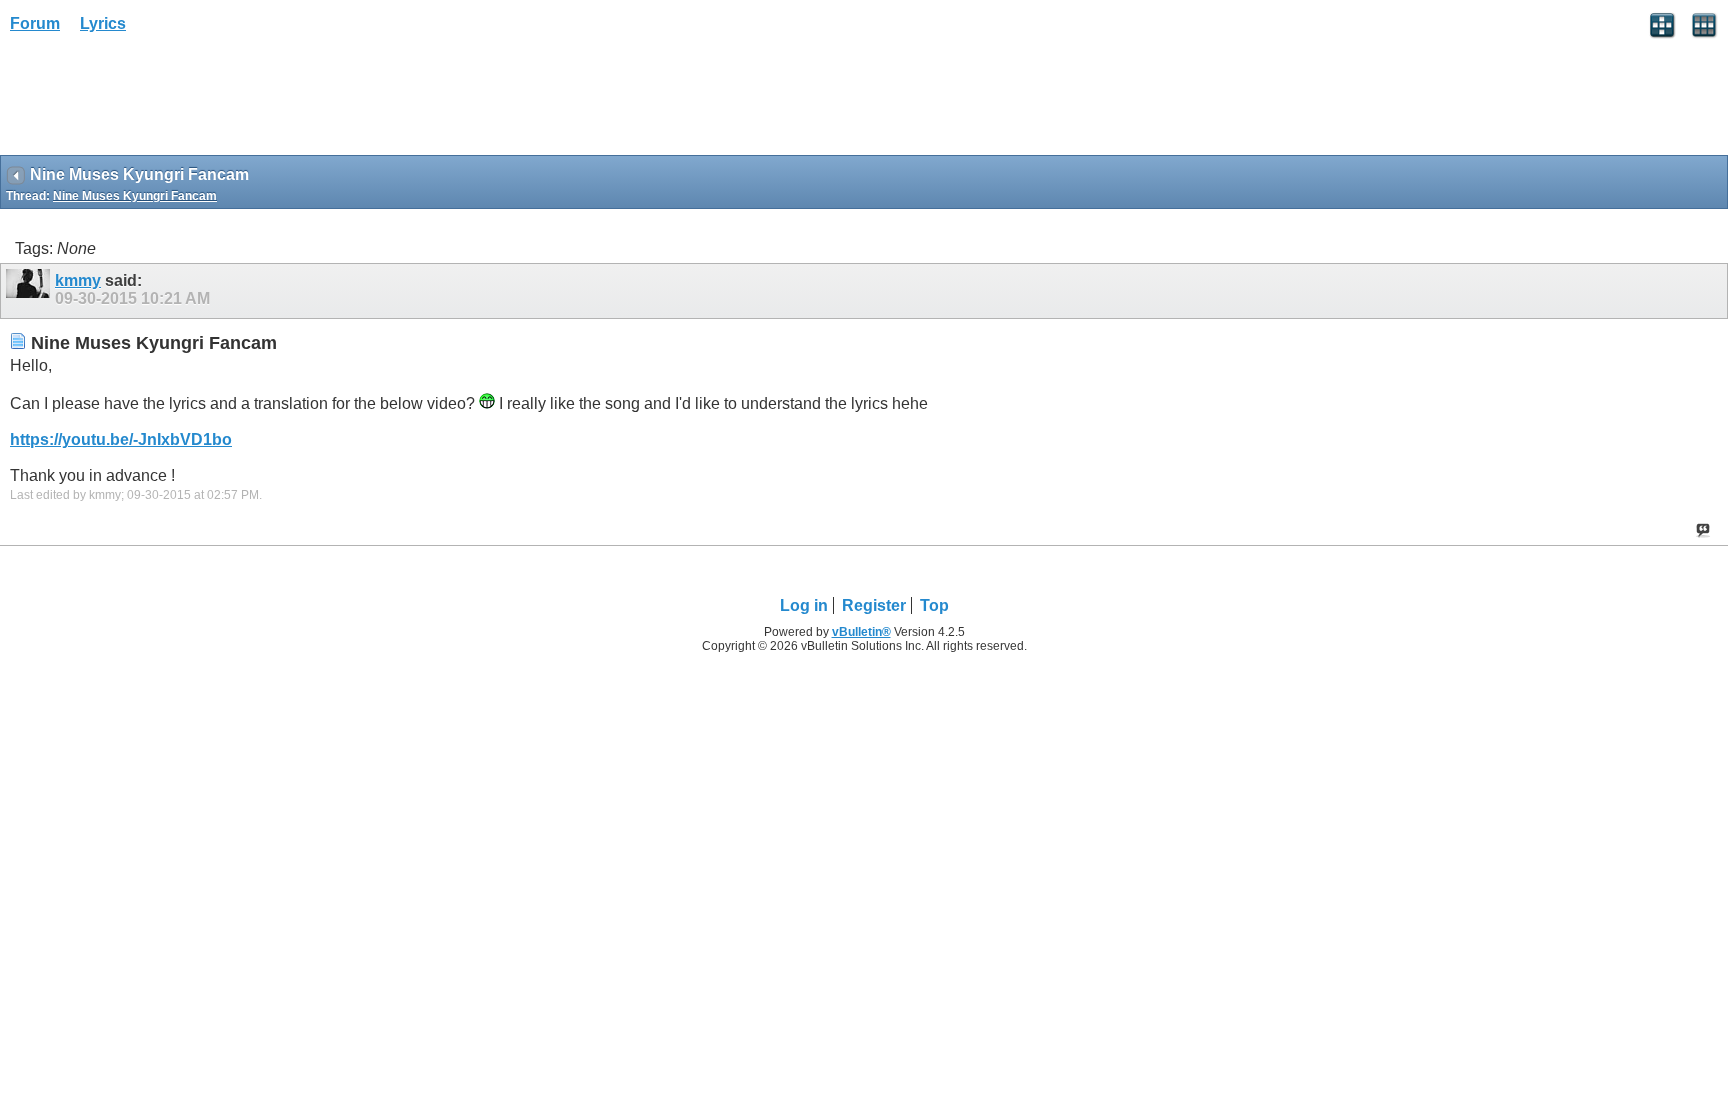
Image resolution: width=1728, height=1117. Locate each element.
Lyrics (103, 23)
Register (874, 605)
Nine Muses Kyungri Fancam (135, 196)
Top (934, 605)
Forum (35, 23)
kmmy (78, 280)
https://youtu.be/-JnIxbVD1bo (121, 439)
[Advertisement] (160, 101)
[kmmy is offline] (30, 291)
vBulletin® (861, 632)
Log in (804, 605)
